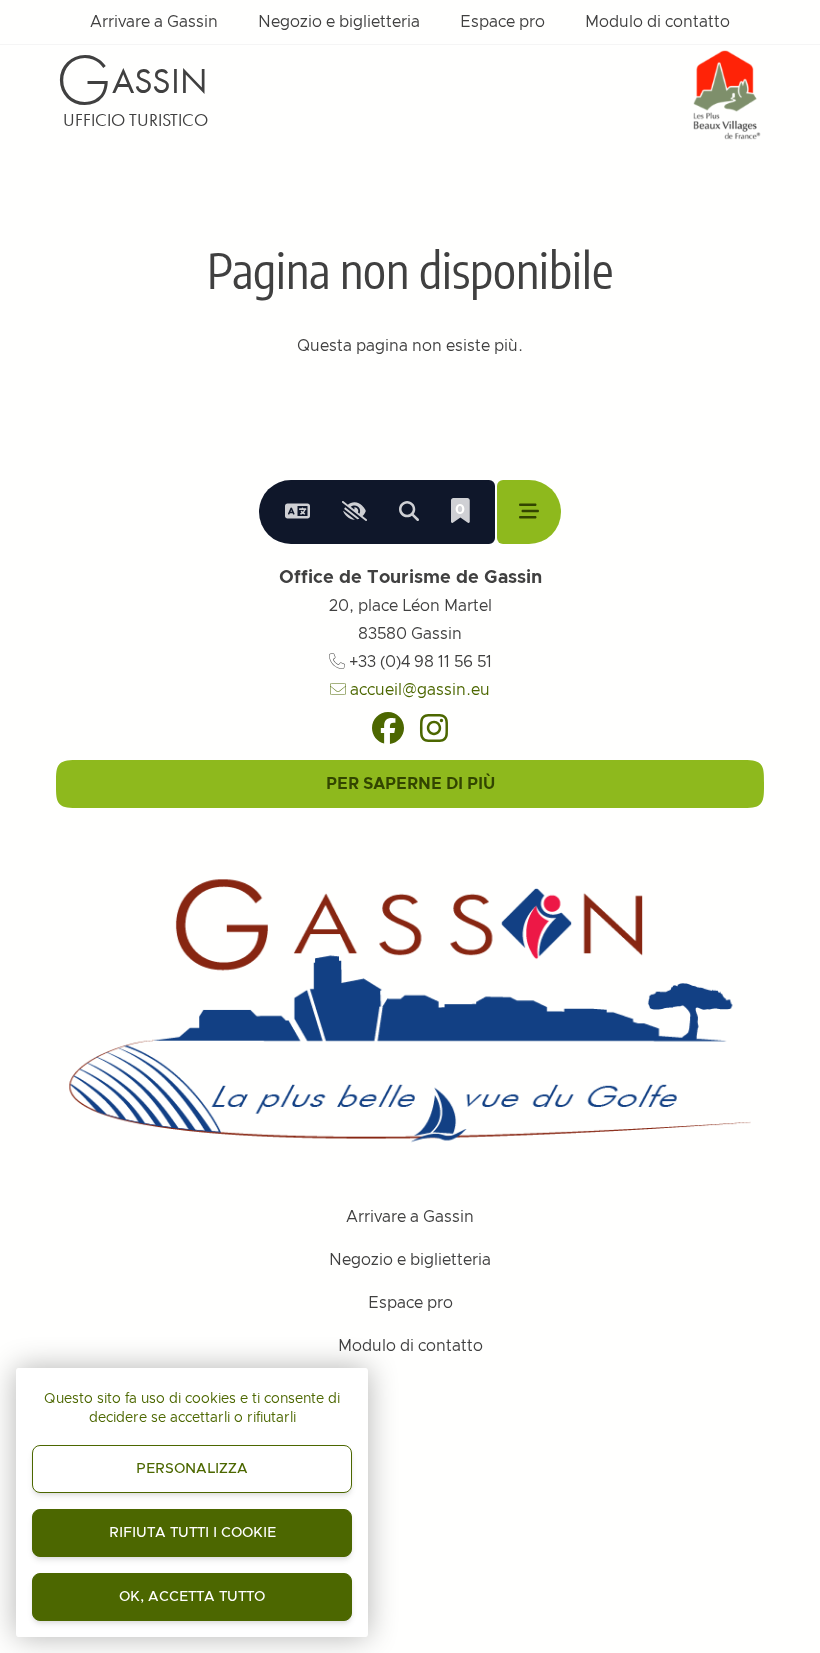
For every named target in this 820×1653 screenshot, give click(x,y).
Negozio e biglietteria (339, 22)
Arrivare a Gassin (154, 22)
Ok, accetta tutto (192, 1597)
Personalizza (192, 1469)
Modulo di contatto (657, 22)
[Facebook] (388, 728)
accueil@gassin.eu (418, 690)
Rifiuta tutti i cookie (192, 1533)
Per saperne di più (410, 784)
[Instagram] (434, 728)
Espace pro (502, 22)
